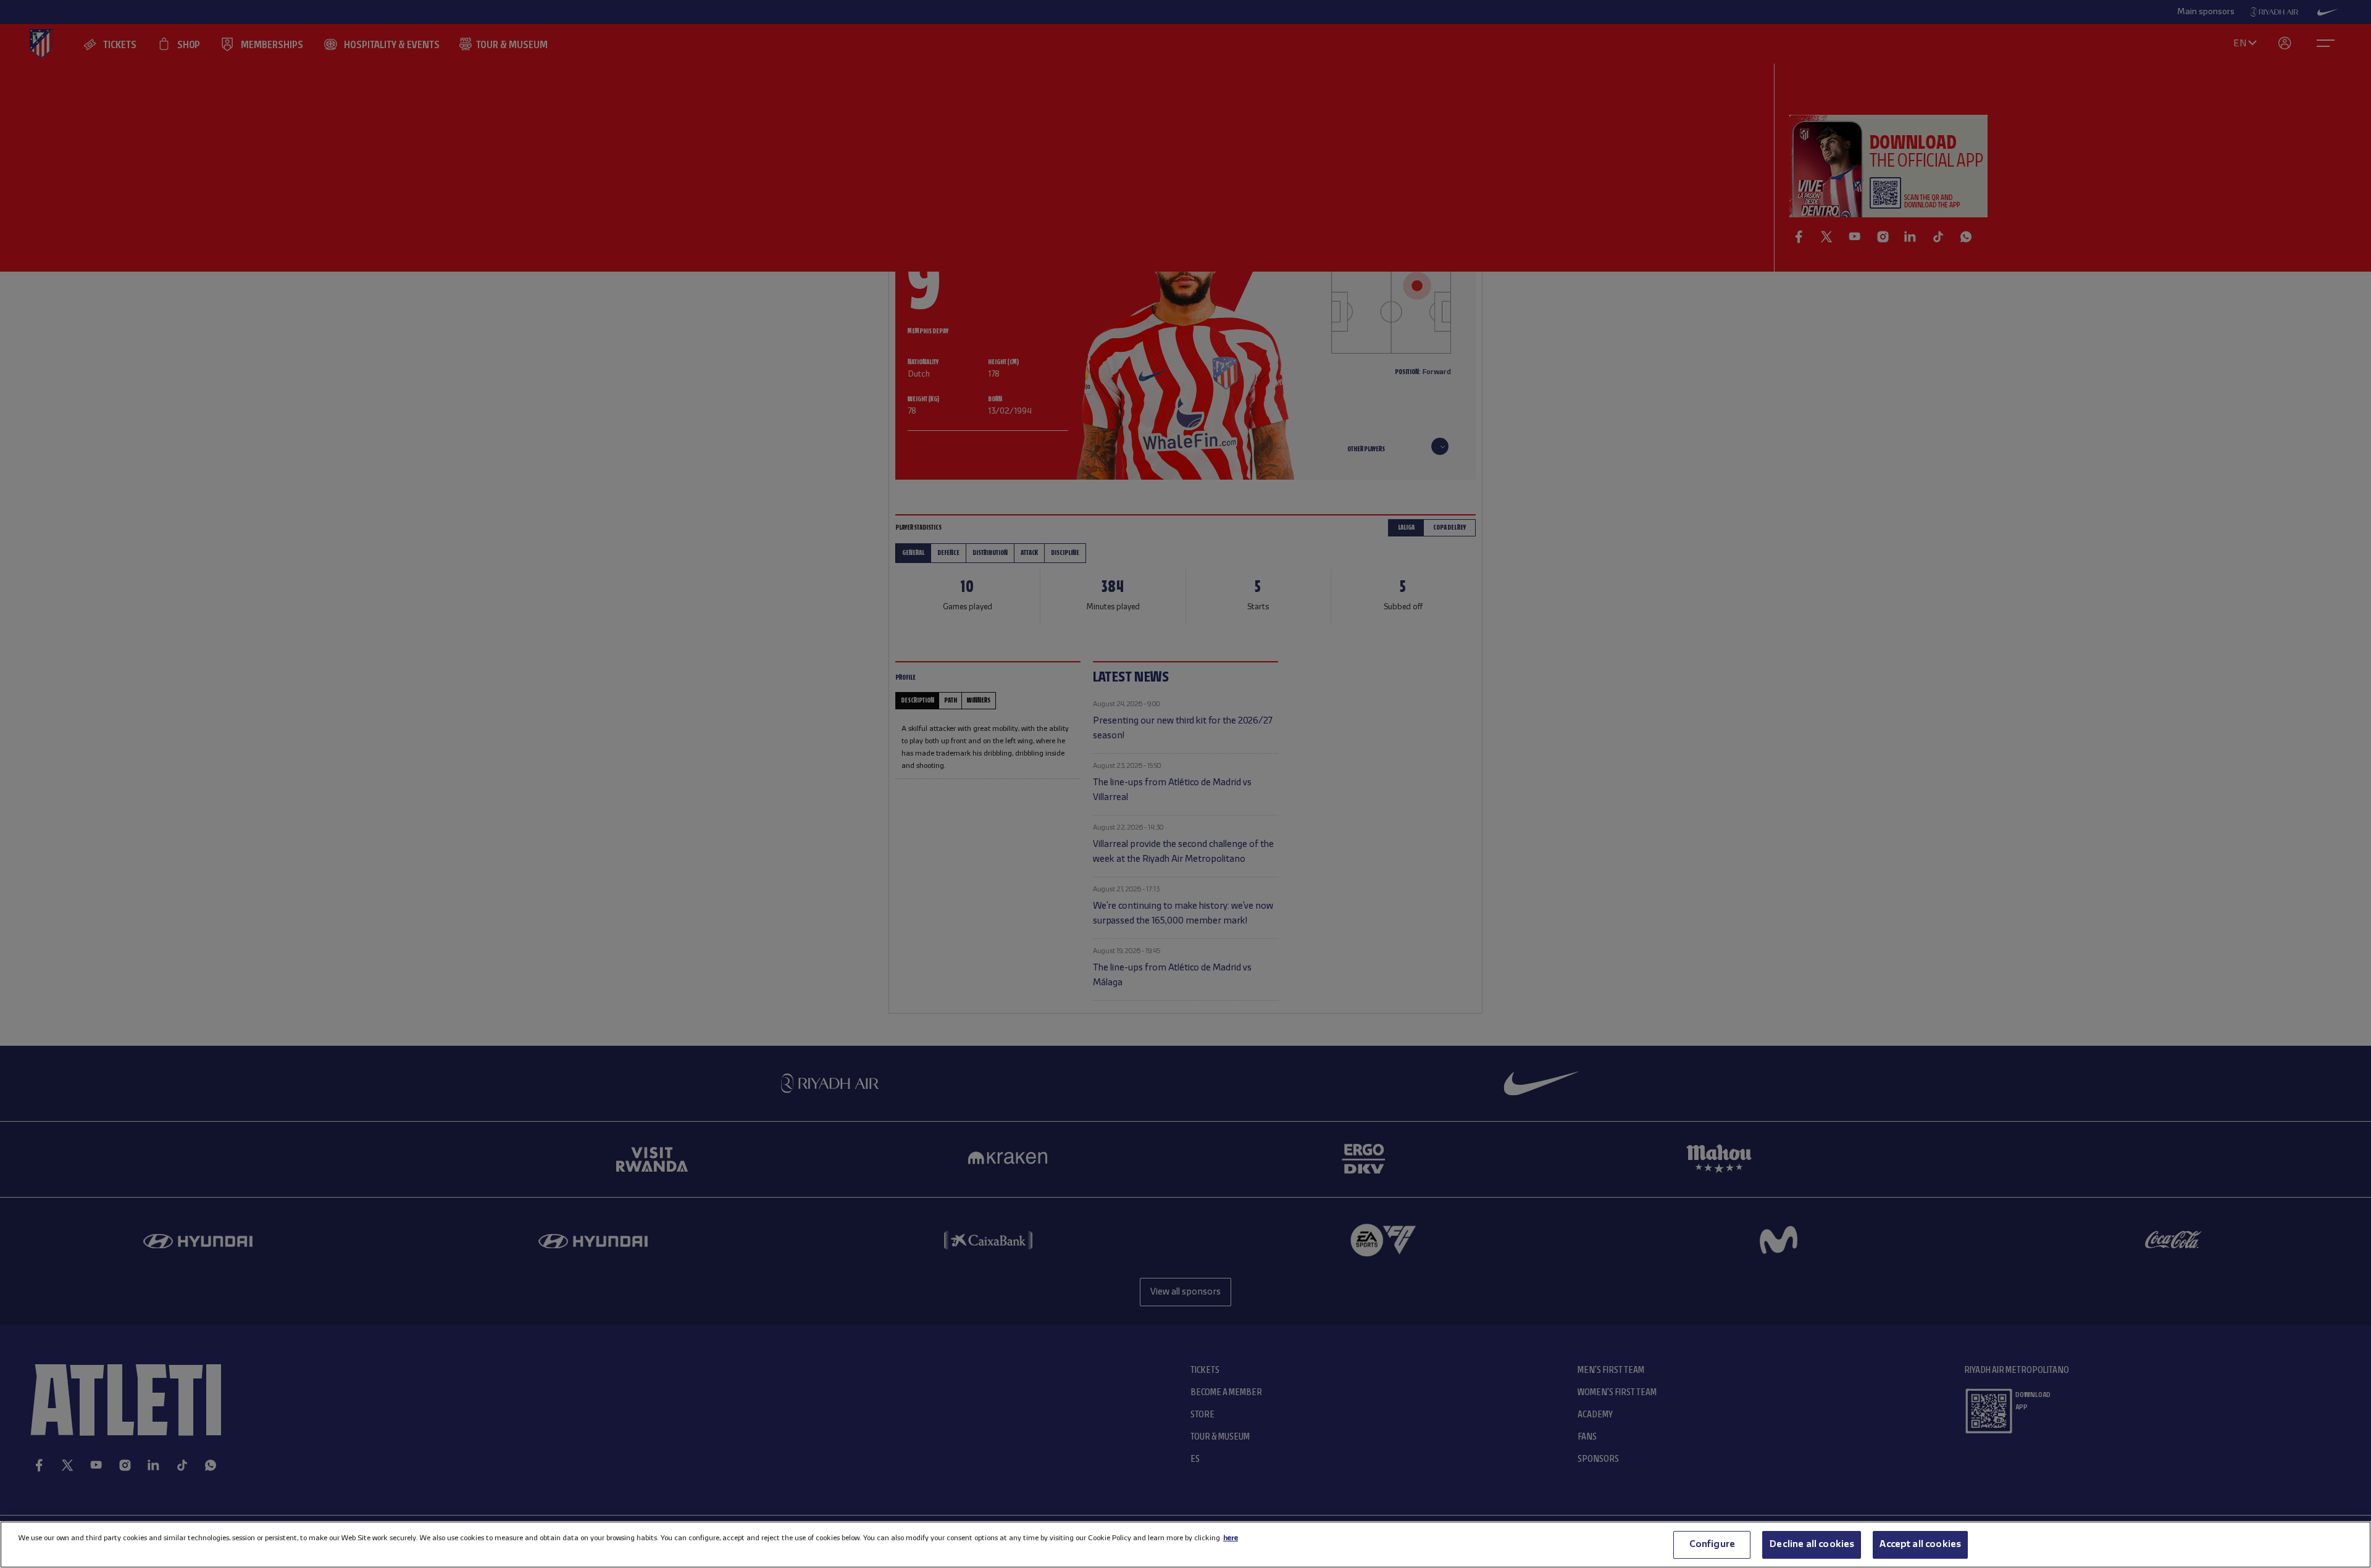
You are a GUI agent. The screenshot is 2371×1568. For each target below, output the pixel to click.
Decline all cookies (1812, 1545)
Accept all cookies (1920, 1545)
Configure (1712, 1545)
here (1231, 1538)
